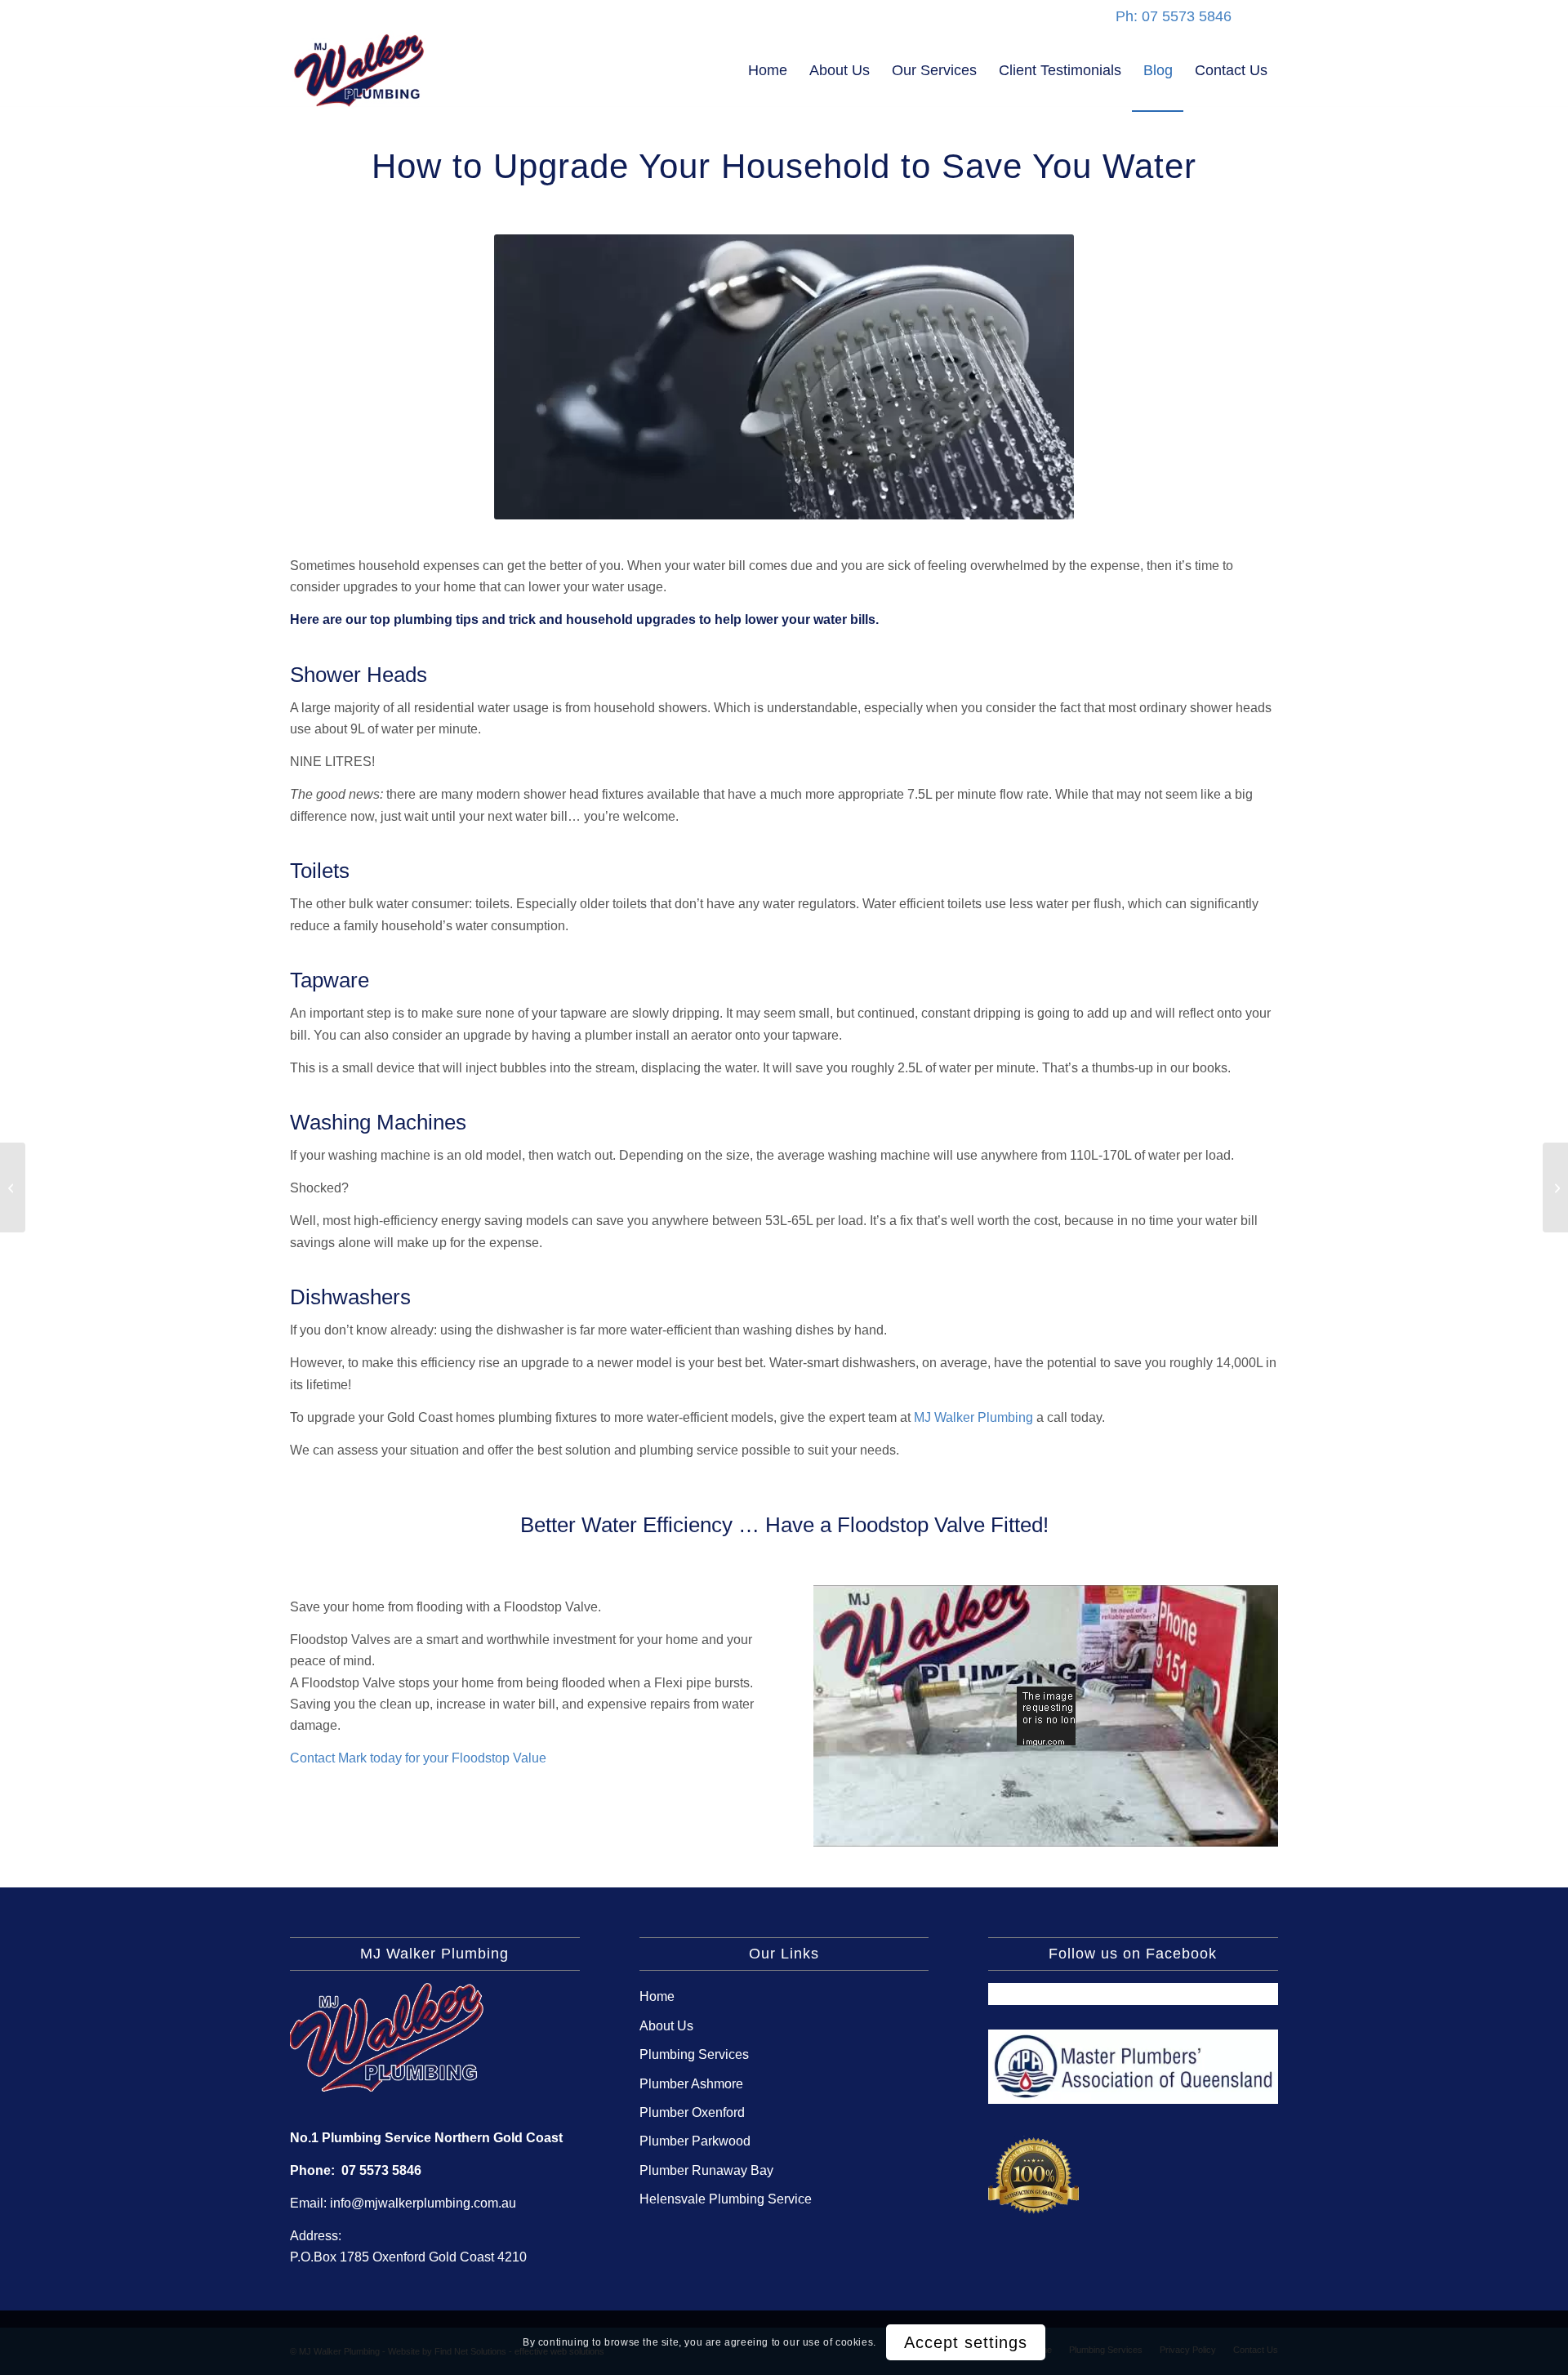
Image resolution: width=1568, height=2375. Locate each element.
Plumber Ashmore (691, 2084)
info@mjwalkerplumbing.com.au (423, 2203)
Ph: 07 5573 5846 (1174, 16)
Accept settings (966, 2342)
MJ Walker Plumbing (973, 1417)
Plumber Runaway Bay (706, 2170)
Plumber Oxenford (692, 2112)
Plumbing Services (694, 2054)
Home (657, 1996)
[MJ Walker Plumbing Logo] (359, 70)
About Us (666, 2026)
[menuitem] (768, 70)
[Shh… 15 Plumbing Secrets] (1555, 1187)
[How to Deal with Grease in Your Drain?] (13, 1187)
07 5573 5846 (381, 2170)
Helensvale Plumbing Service (726, 2199)
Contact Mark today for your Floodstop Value (418, 1758)
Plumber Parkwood (695, 2141)
